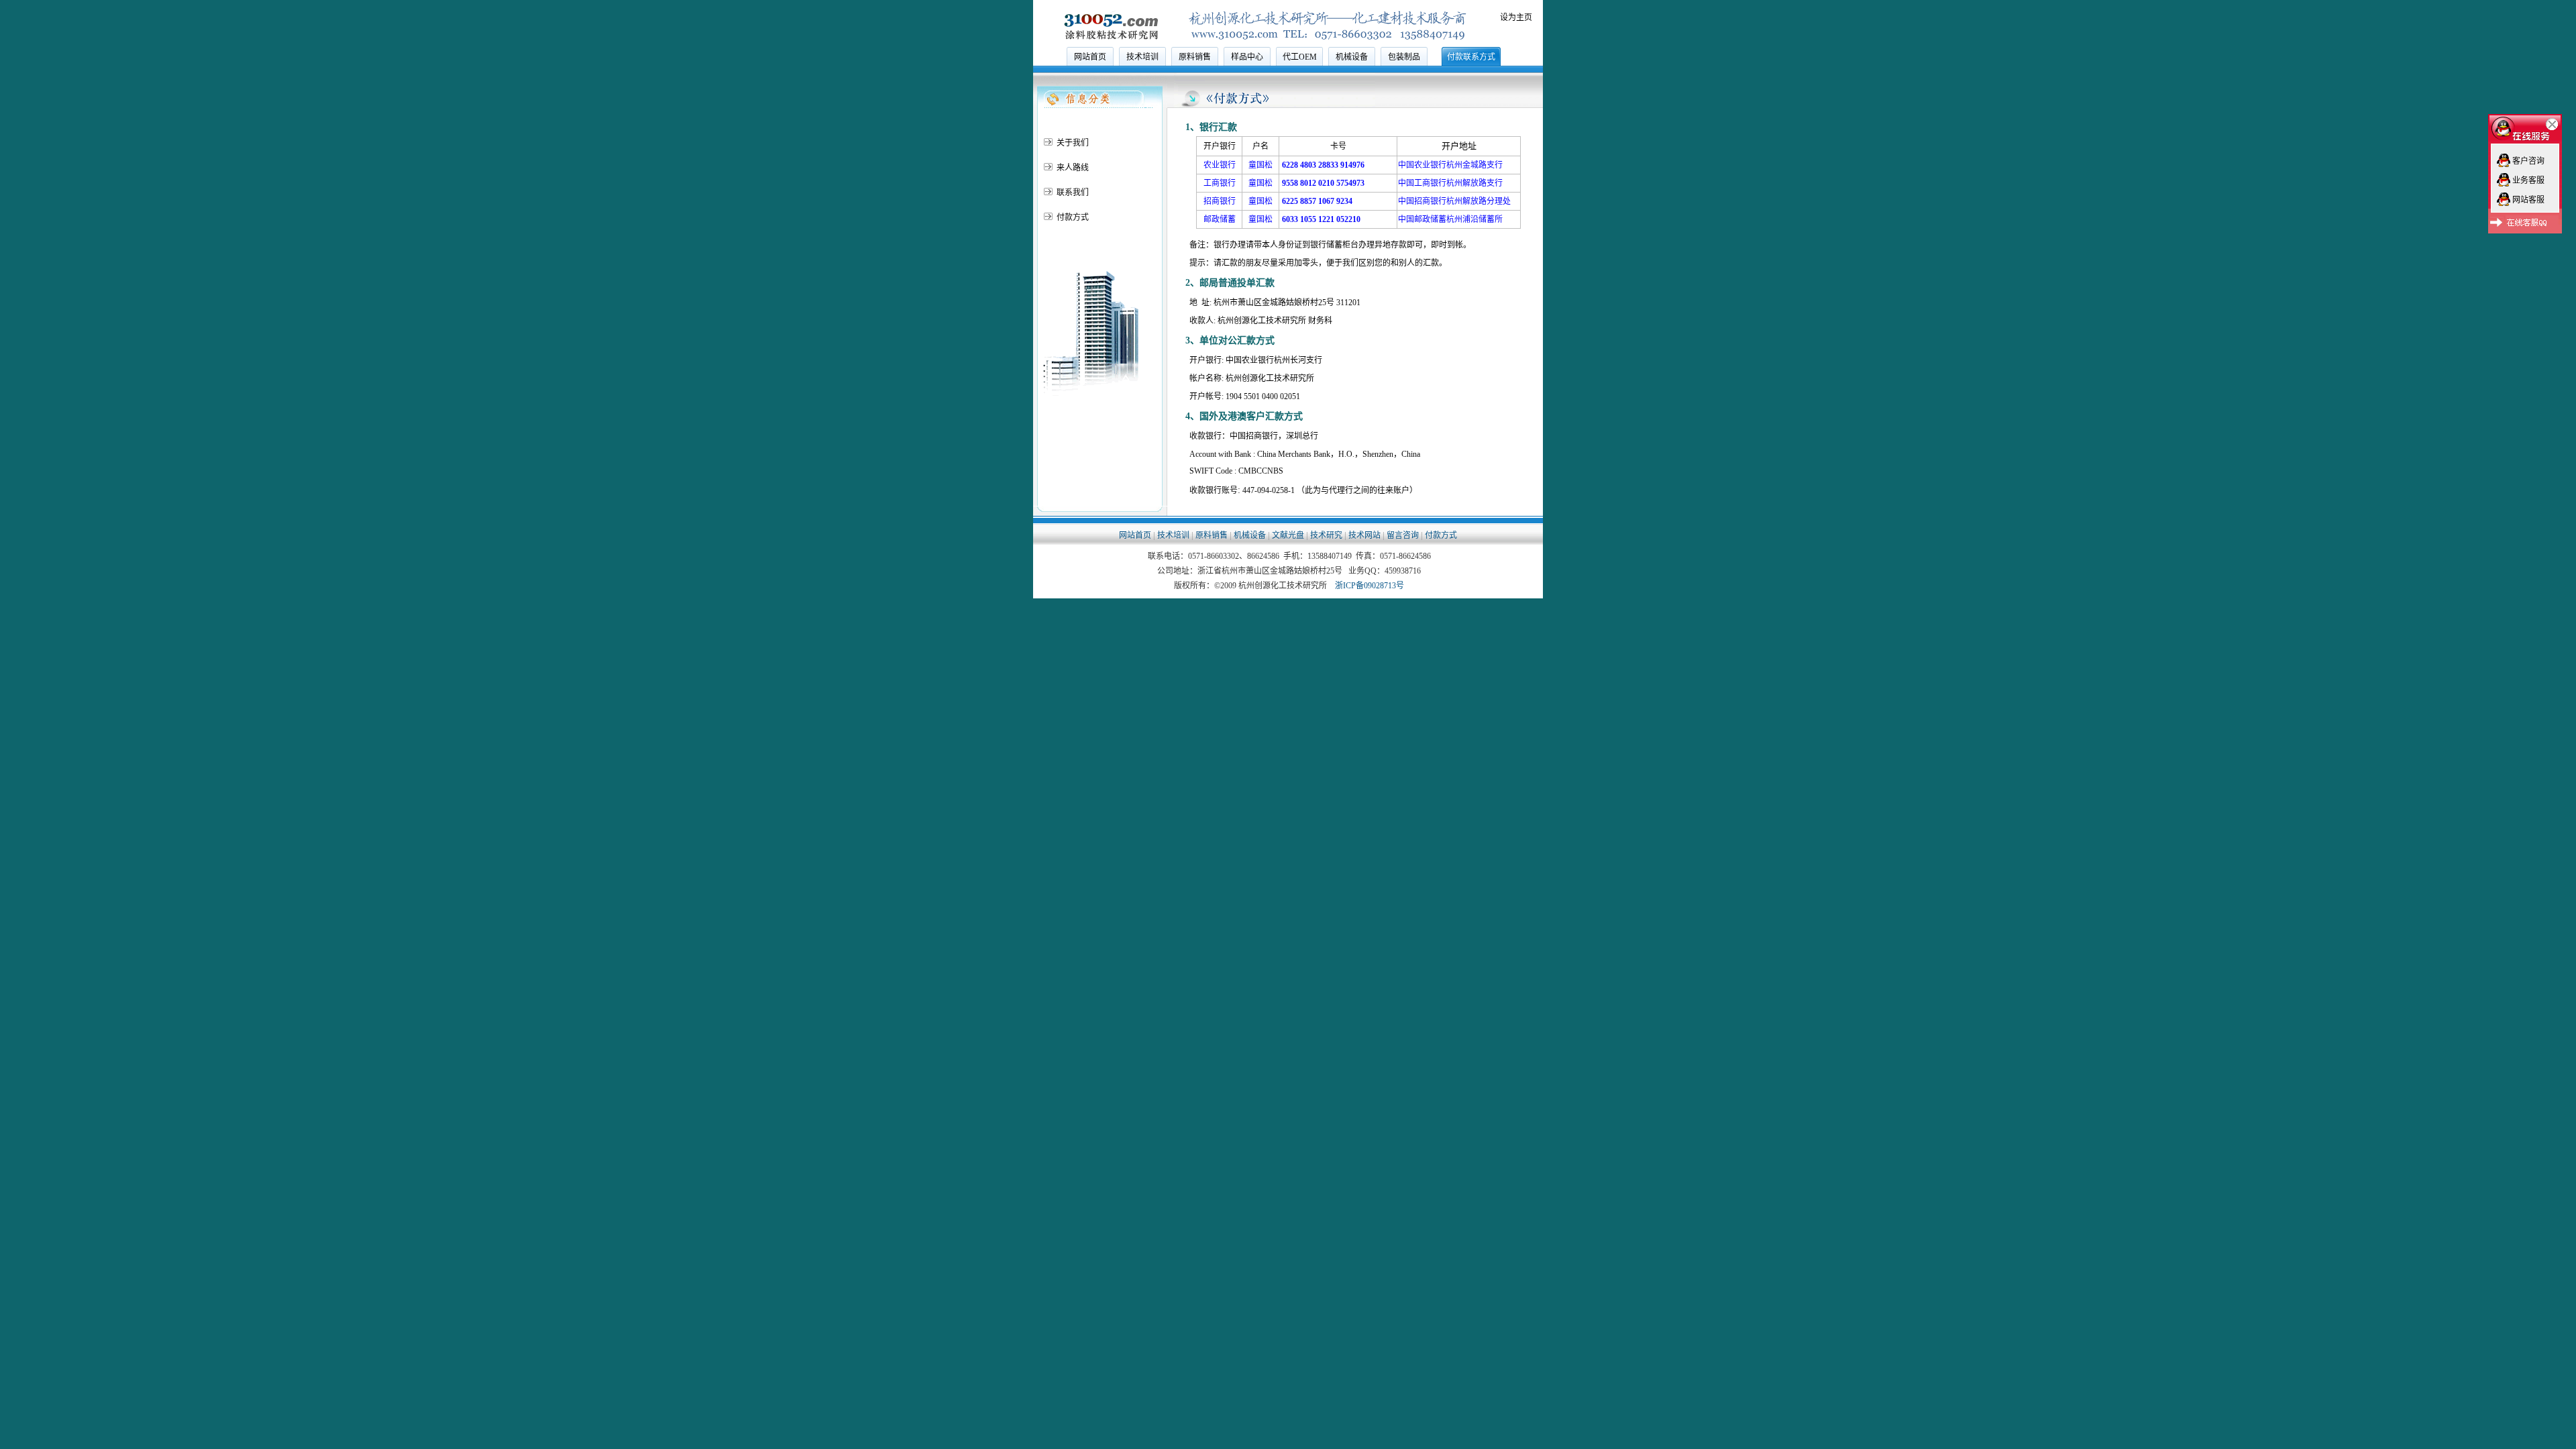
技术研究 (1326, 535)
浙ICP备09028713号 (1370, 586)
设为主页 (1516, 17)
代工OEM (1300, 57)
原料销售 (1195, 57)
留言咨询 (1403, 535)
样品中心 (1247, 57)
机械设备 (1352, 57)
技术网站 (1364, 535)
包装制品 (1404, 57)
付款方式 (1441, 535)
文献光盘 (1288, 535)
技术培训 (1142, 57)
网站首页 (1090, 57)
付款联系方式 (1471, 57)
